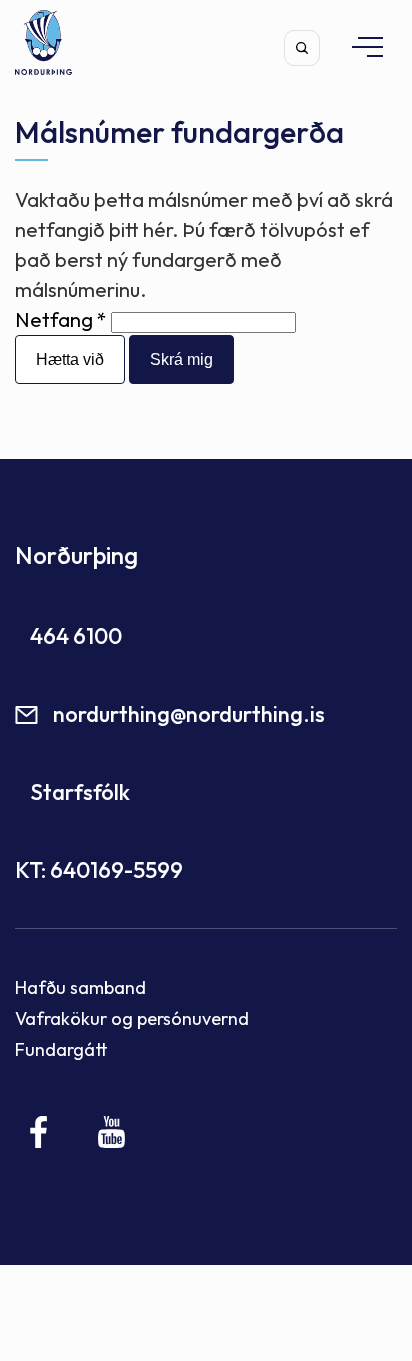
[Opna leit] (302, 48)
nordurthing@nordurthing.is (189, 714)
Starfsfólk (80, 792)
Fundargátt (61, 1049)
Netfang (54, 319)
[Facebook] (39, 1132)
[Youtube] (111, 1132)
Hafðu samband (80, 987)
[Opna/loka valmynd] (358, 46)
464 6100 (76, 636)
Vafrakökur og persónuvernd (132, 1018)
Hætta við (70, 359)
